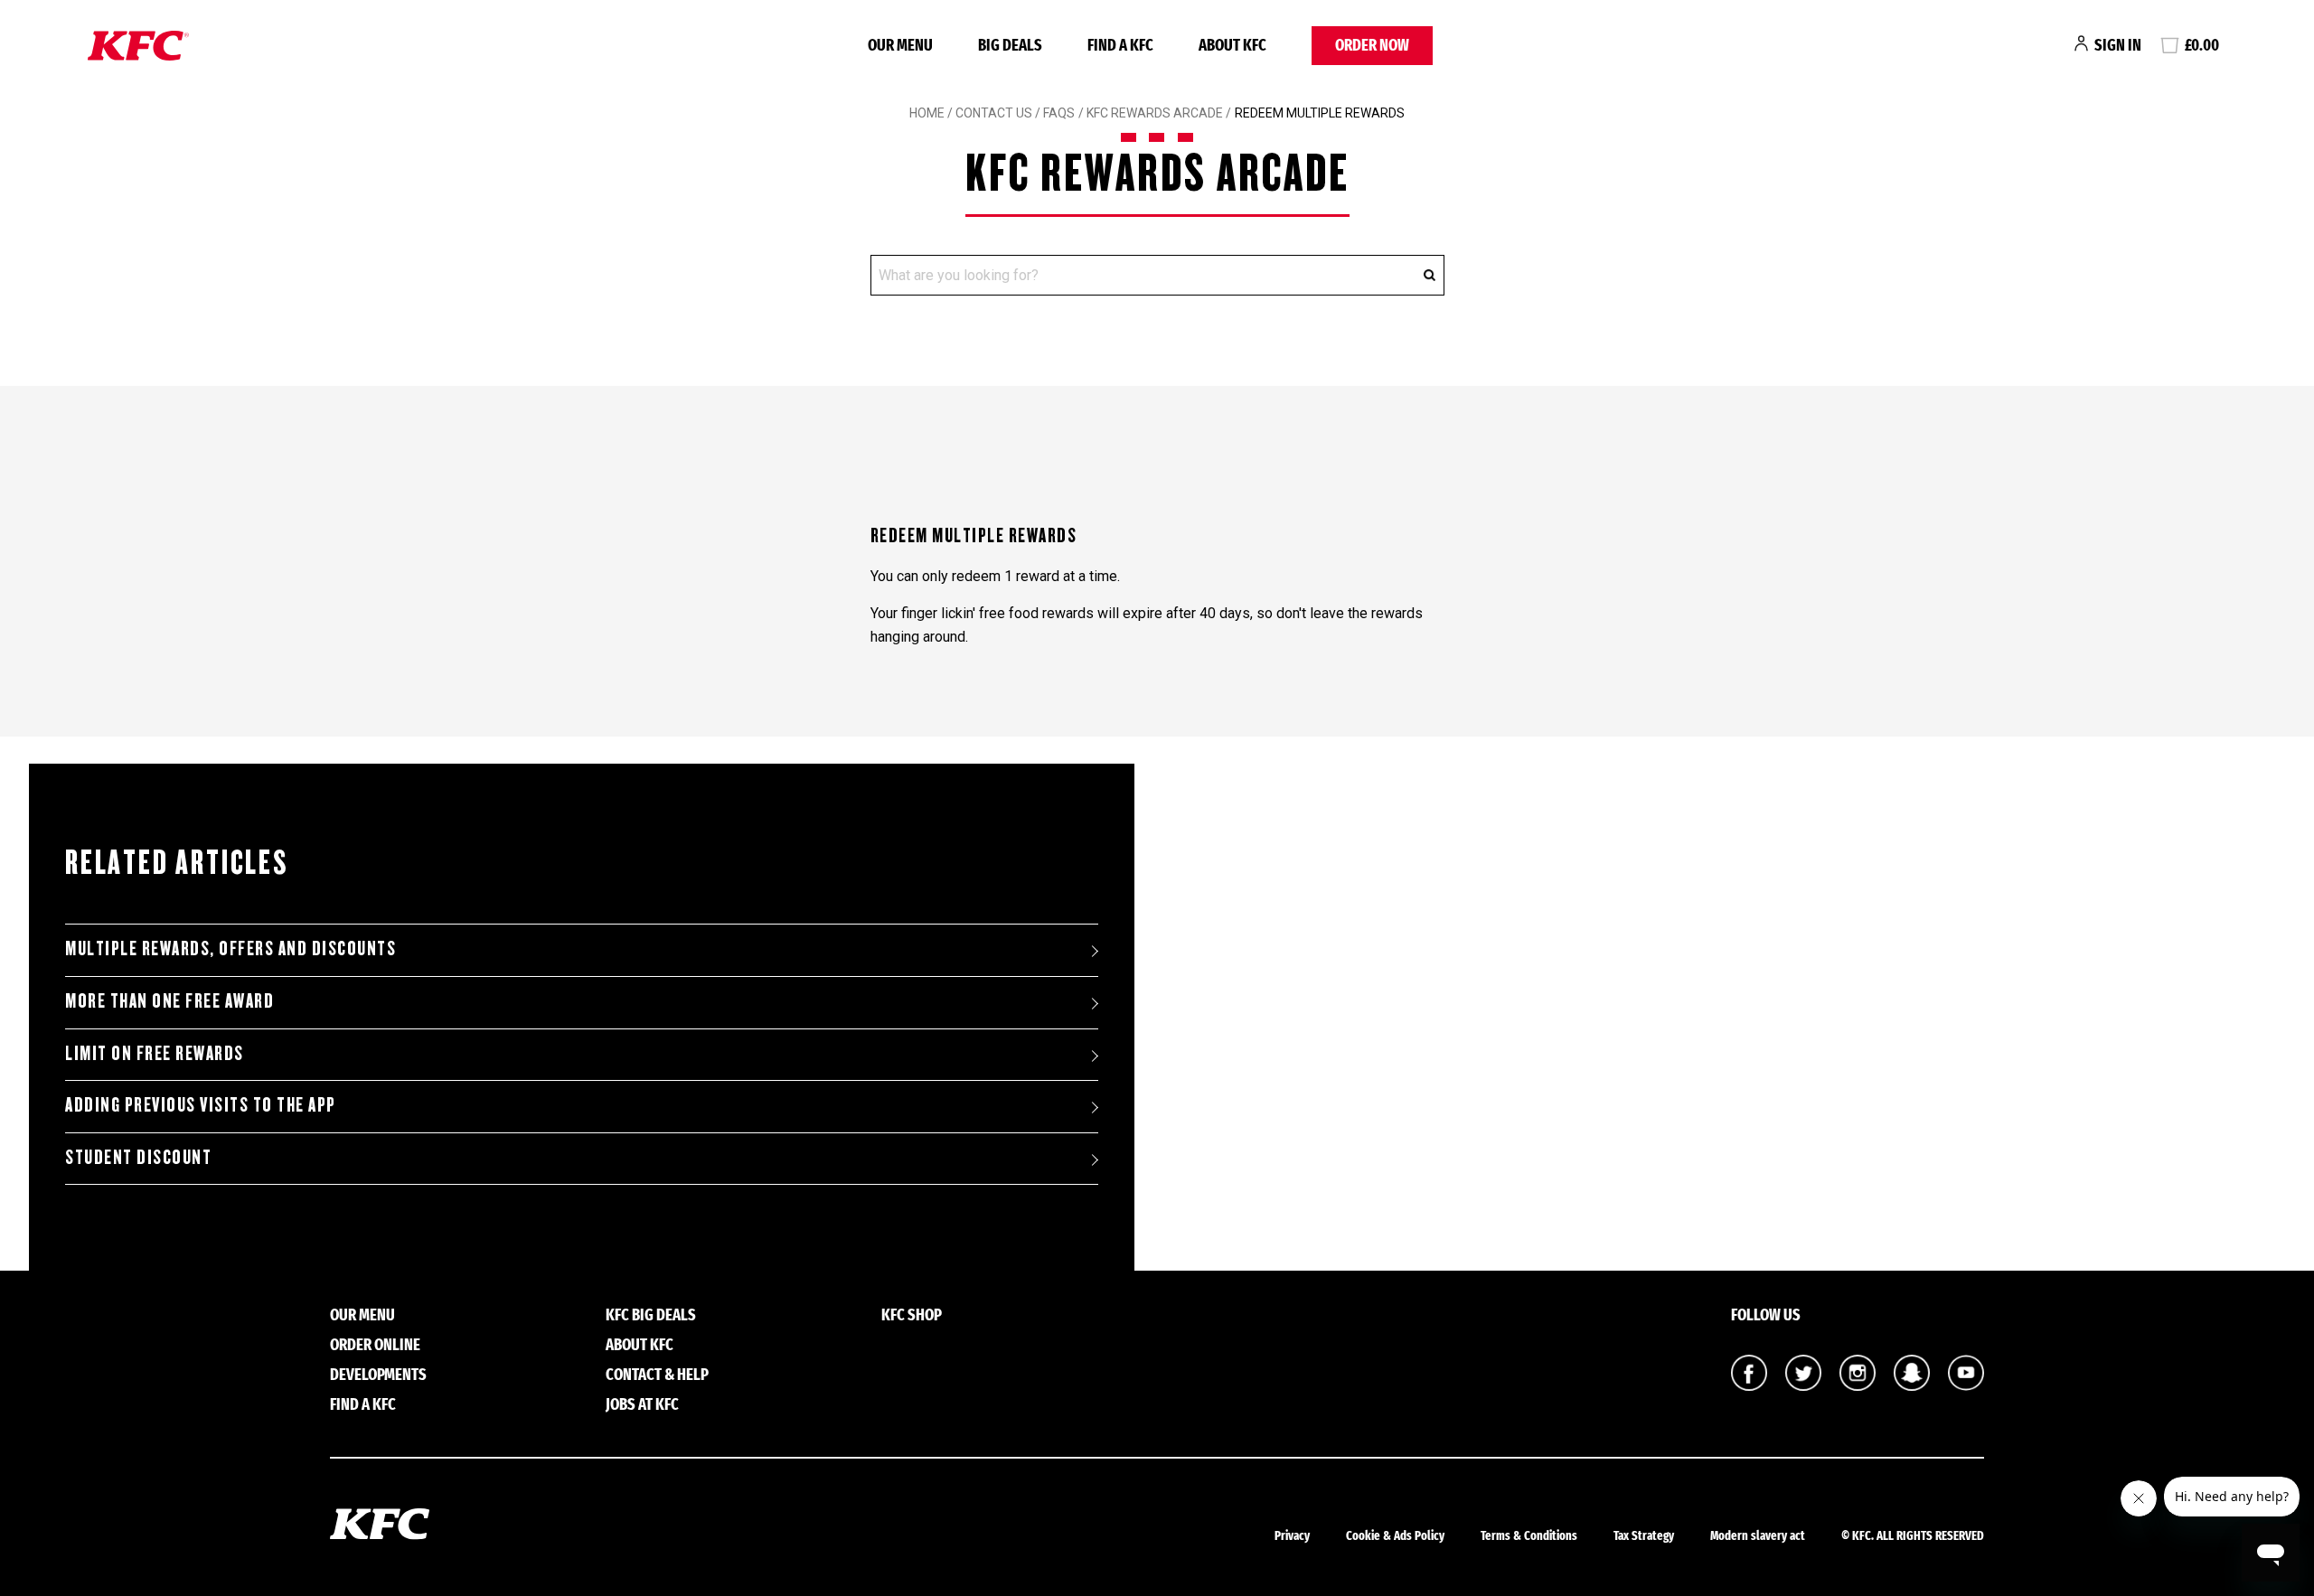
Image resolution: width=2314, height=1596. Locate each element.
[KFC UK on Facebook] (1749, 1385)
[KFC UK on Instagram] (1858, 1385)
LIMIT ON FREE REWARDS (155, 1054)
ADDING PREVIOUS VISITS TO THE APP (201, 1105)
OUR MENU (900, 45)
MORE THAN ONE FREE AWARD (169, 1001)
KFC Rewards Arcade (1156, 113)
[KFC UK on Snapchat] (1912, 1385)
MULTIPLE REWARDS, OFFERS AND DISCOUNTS (230, 949)
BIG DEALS (1010, 45)
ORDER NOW (1372, 45)
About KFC (1232, 45)
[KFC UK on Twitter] (1803, 1385)
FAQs (1058, 113)
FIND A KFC (1120, 45)
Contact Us (994, 113)
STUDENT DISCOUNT (138, 1158)
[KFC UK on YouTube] (1966, 1385)
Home (927, 113)
